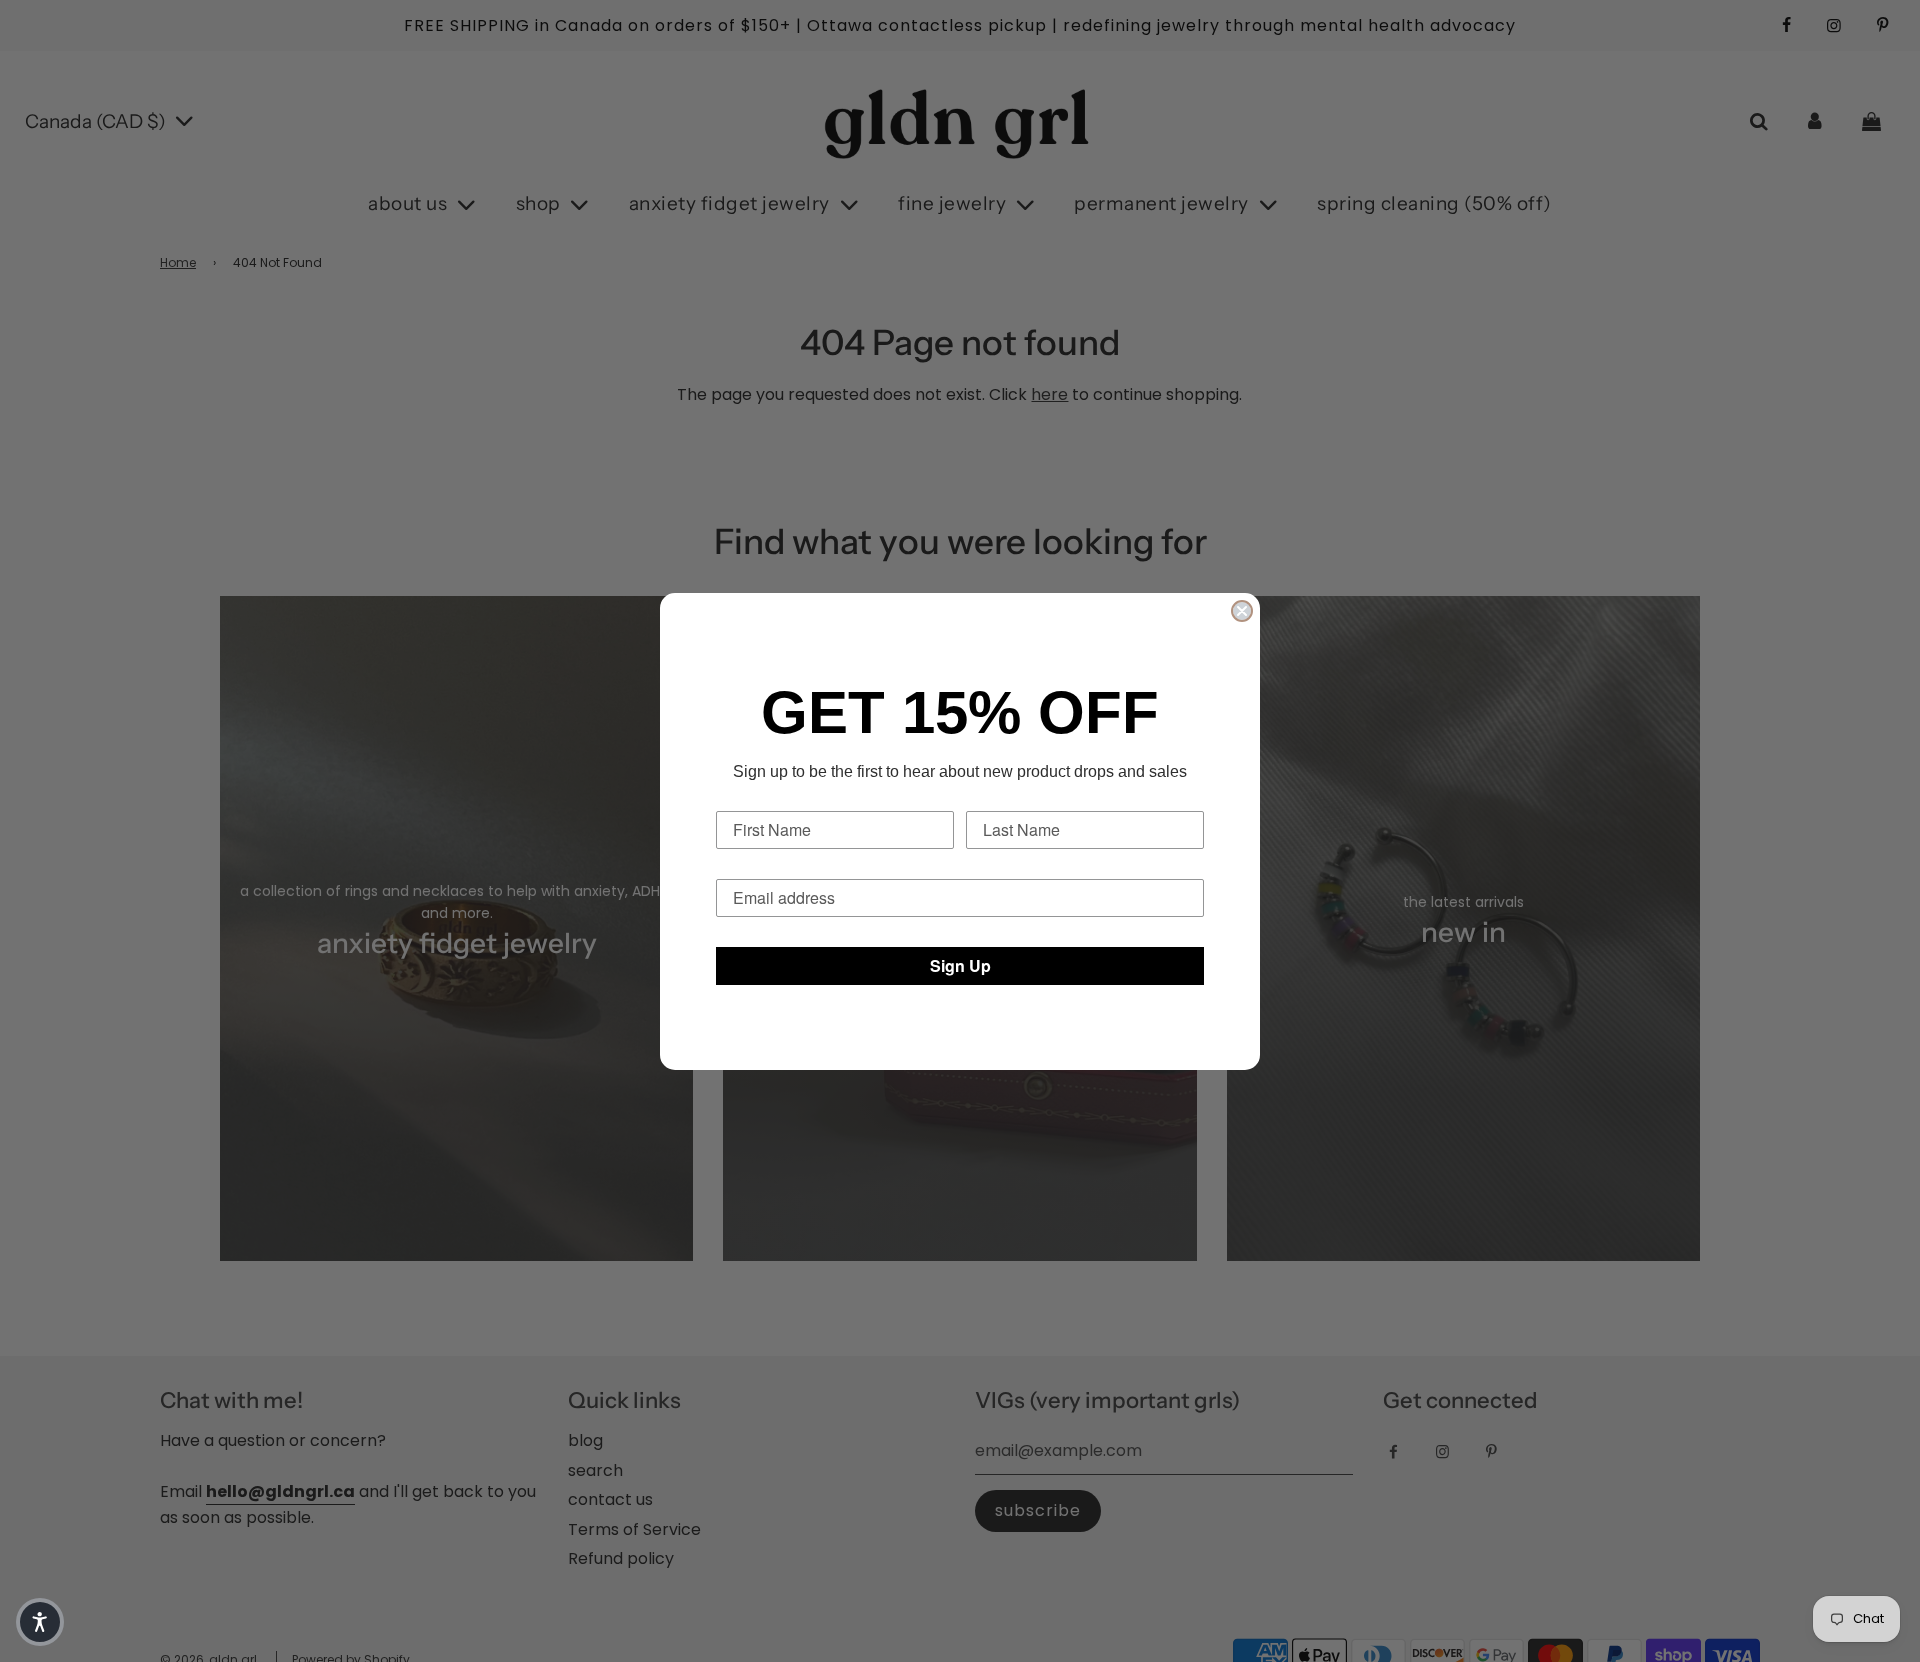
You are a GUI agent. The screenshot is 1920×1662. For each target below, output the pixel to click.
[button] (40, 1622)
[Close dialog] (1242, 611)
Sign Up (960, 965)
